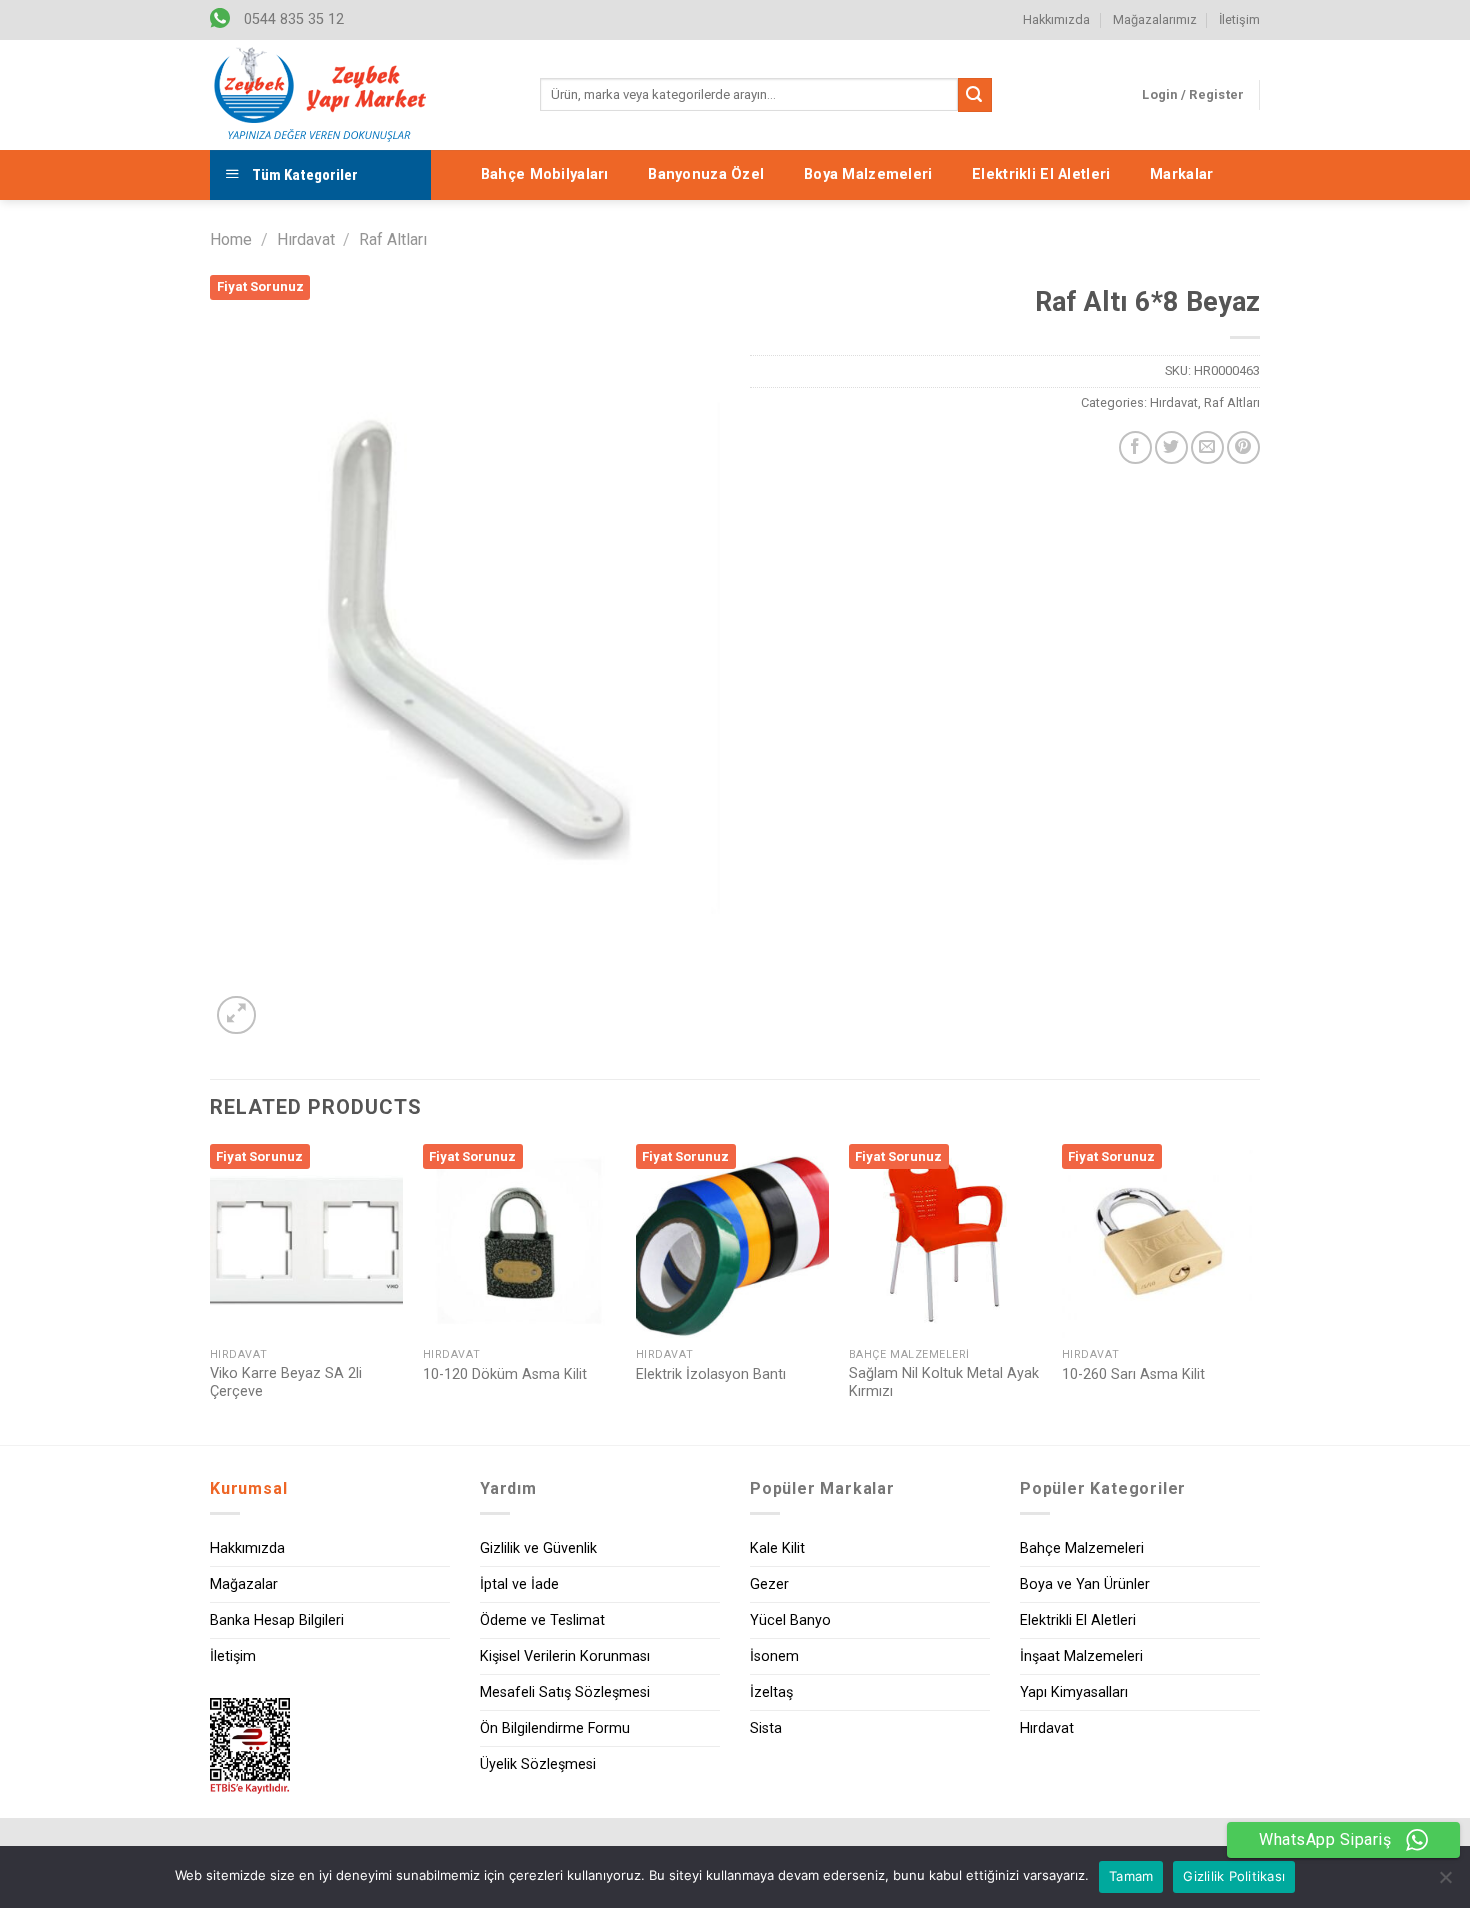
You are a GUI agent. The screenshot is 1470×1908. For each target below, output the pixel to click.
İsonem (774, 1656)
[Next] (1254, 1292)
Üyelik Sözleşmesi (538, 1764)
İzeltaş (771, 1692)
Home (231, 239)
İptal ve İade (519, 1584)
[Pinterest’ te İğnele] (1243, 447)
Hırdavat (306, 239)
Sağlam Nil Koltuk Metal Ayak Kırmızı (944, 1383)
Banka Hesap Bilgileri (277, 1620)
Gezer (769, 1584)
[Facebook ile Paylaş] (1135, 447)
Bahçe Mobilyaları (545, 174)
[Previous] (211, 1292)
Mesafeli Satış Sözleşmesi (565, 1692)
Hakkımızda (1056, 19)
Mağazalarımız (1155, 19)
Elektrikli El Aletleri (1041, 174)
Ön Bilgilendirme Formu (555, 1728)
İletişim (1239, 19)
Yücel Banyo (790, 1620)
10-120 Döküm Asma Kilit (505, 1374)
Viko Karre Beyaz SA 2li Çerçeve (286, 1383)
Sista (766, 1728)
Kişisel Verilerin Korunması (565, 1656)
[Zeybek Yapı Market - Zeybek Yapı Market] (320, 95)
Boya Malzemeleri (868, 174)
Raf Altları (393, 239)
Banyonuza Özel (706, 174)
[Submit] (975, 95)
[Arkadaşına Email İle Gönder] (1207, 447)
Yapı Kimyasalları (1074, 1692)
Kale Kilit (777, 1548)
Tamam (1131, 1876)
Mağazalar (244, 1584)
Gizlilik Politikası (1234, 1876)
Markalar (1181, 174)
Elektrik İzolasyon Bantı (711, 1374)
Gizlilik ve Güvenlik (538, 1548)
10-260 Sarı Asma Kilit (1133, 1374)
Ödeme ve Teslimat (542, 1620)
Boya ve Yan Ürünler (1085, 1584)
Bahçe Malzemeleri (1082, 1548)
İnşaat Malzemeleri (1081, 1656)
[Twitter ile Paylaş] (1171, 447)
